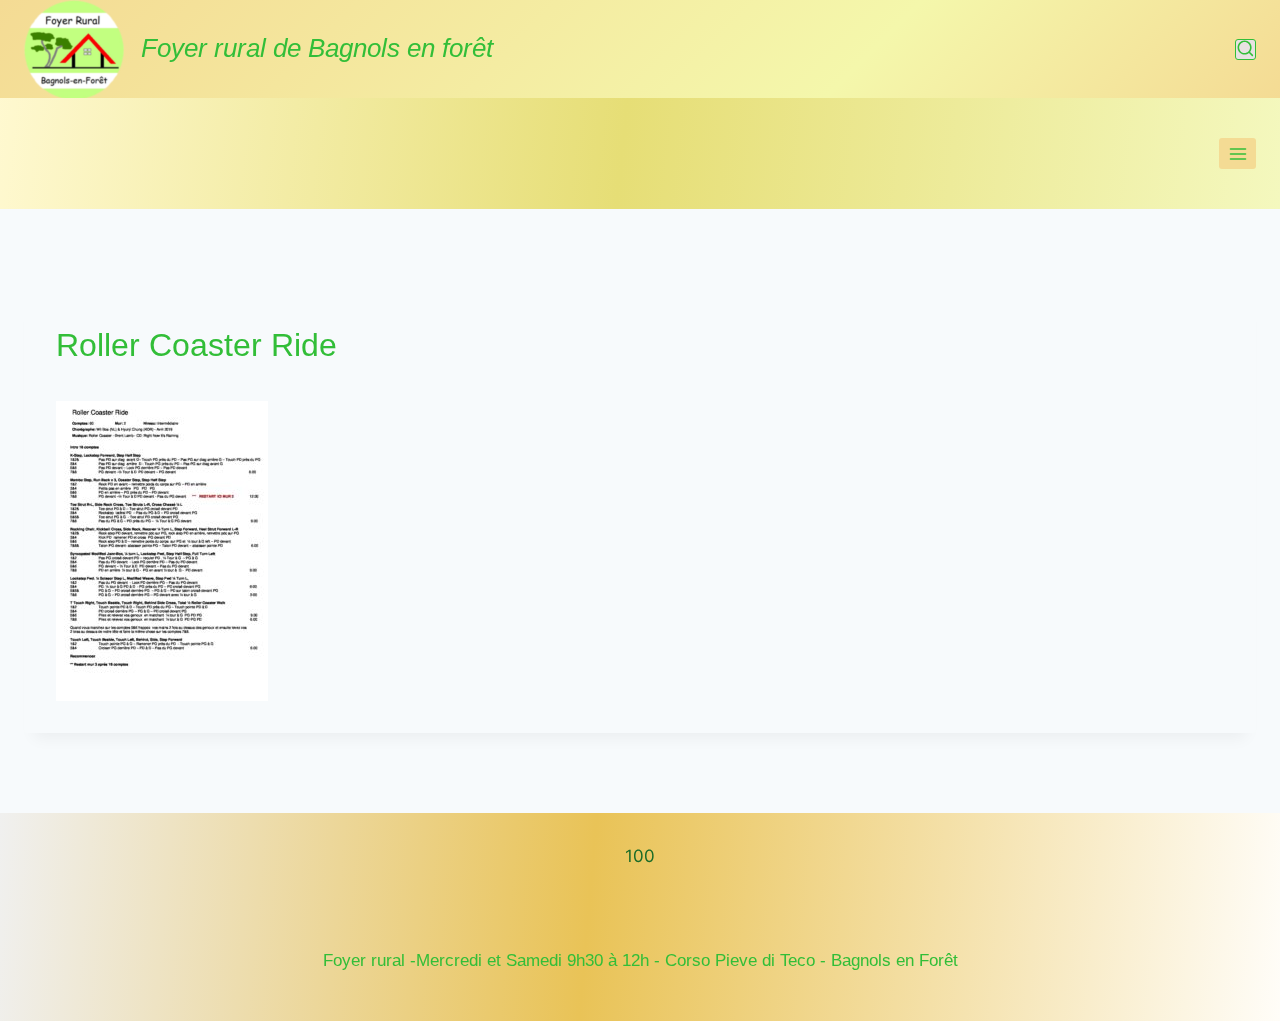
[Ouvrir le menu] (1237, 153)
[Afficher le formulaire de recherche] (1245, 49)
